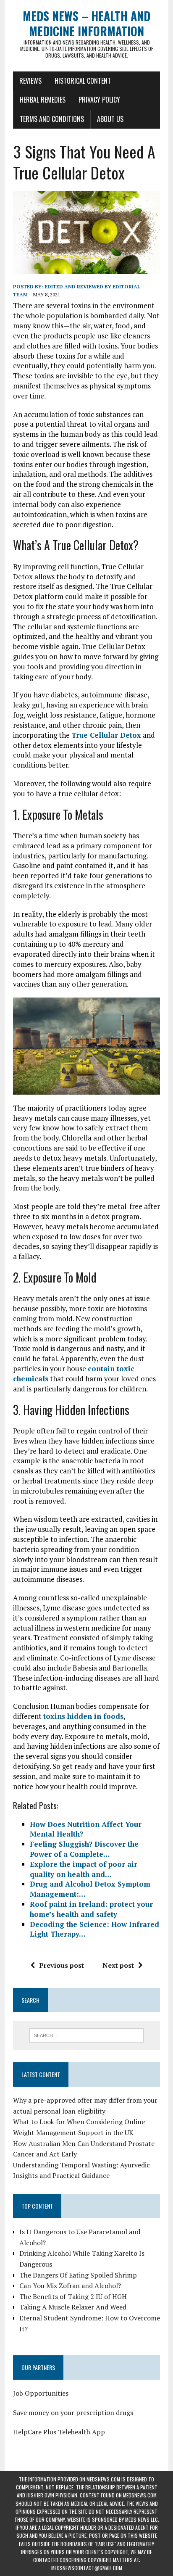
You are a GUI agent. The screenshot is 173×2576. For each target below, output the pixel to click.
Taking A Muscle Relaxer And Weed (73, 2307)
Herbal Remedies (43, 100)
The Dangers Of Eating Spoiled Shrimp (78, 2275)
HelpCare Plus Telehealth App (59, 2432)
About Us (110, 119)
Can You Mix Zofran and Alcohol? (70, 2286)
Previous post (62, 1965)
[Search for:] (86, 2035)
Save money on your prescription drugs (73, 2412)
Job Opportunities (41, 2393)
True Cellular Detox (106, 735)
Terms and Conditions (52, 119)
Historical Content (83, 81)
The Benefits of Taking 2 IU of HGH (73, 2296)
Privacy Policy (99, 100)
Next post (118, 1965)
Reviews (30, 81)
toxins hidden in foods (83, 1716)
